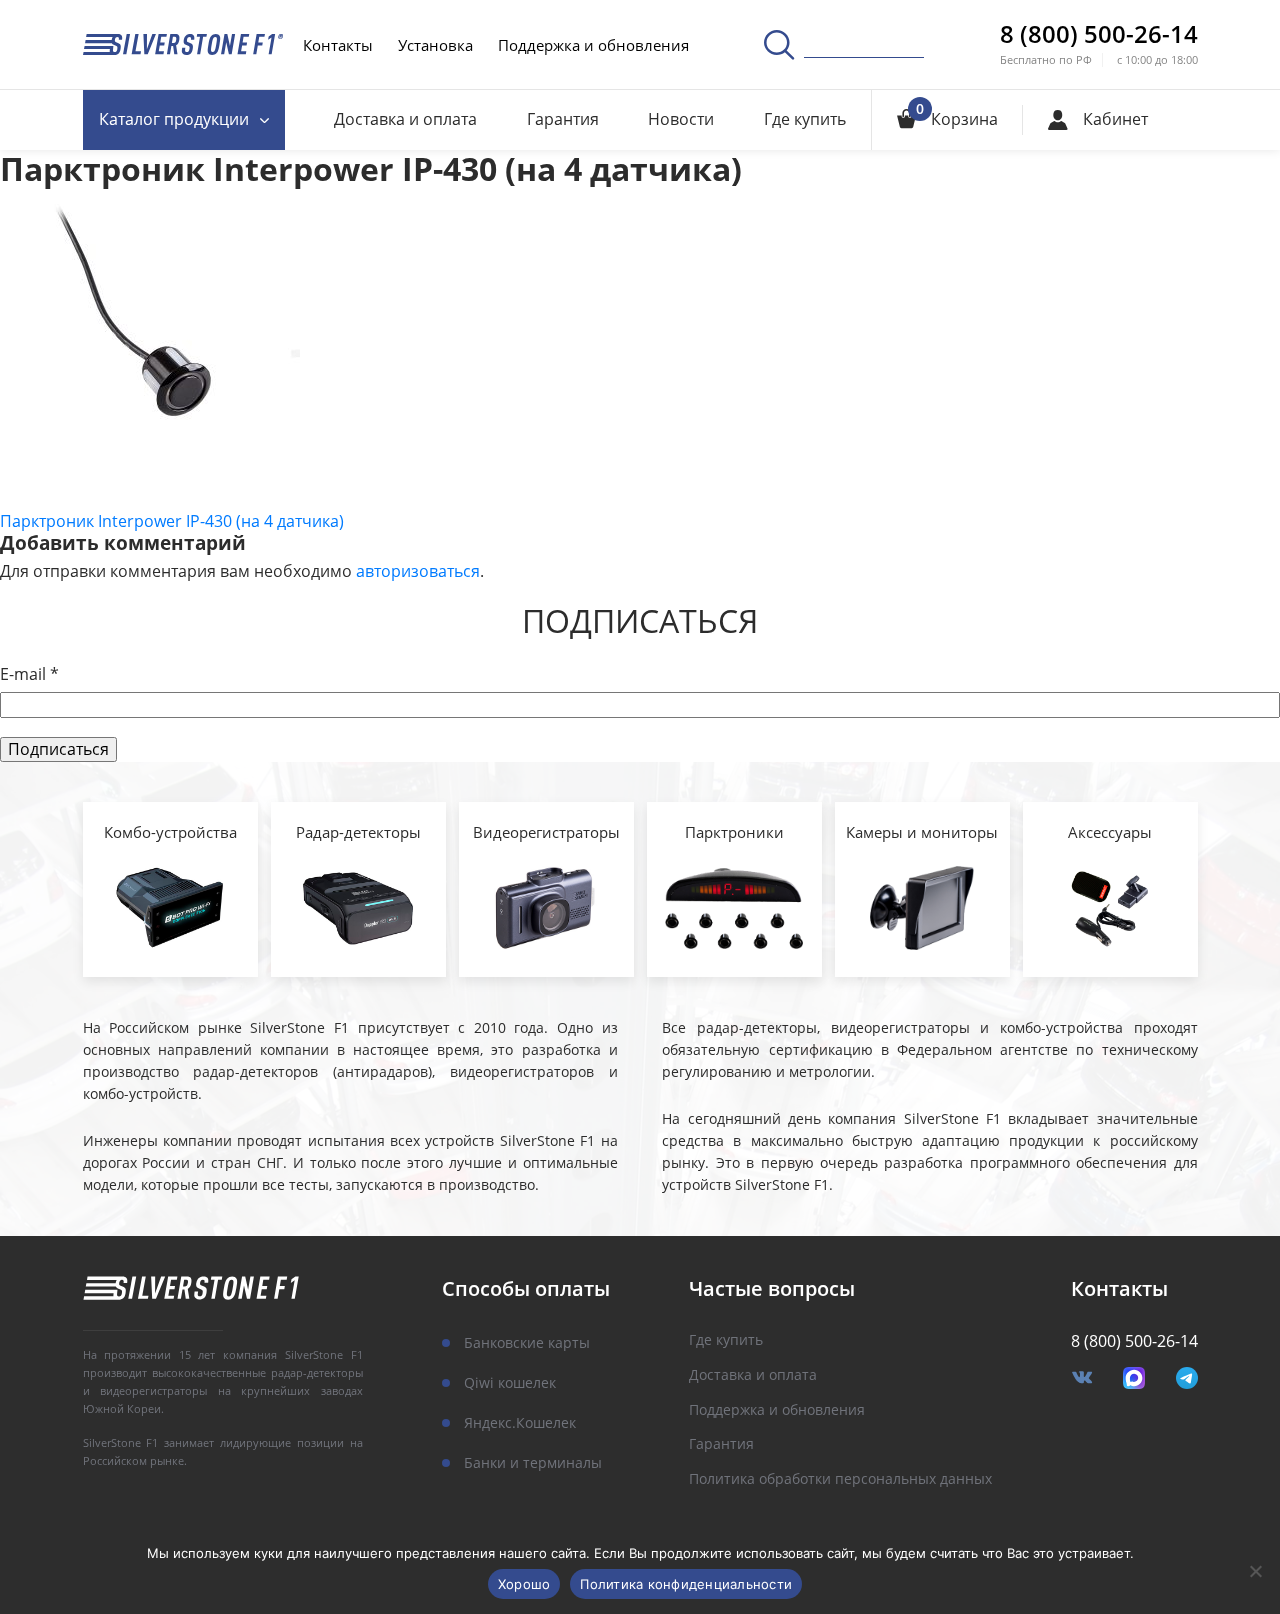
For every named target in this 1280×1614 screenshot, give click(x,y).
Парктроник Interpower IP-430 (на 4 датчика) (172, 521)
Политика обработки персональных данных (840, 1479)
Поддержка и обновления (593, 45)
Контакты (338, 45)
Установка (435, 45)
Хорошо (524, 1584)
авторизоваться (418, 571)
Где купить (805, 119)
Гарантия (563, 119)
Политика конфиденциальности (686, 1584)
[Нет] (1255, 1571)
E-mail (29, 674)
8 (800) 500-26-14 (1099, 34)
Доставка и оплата (405, 119)
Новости (681, 119)
